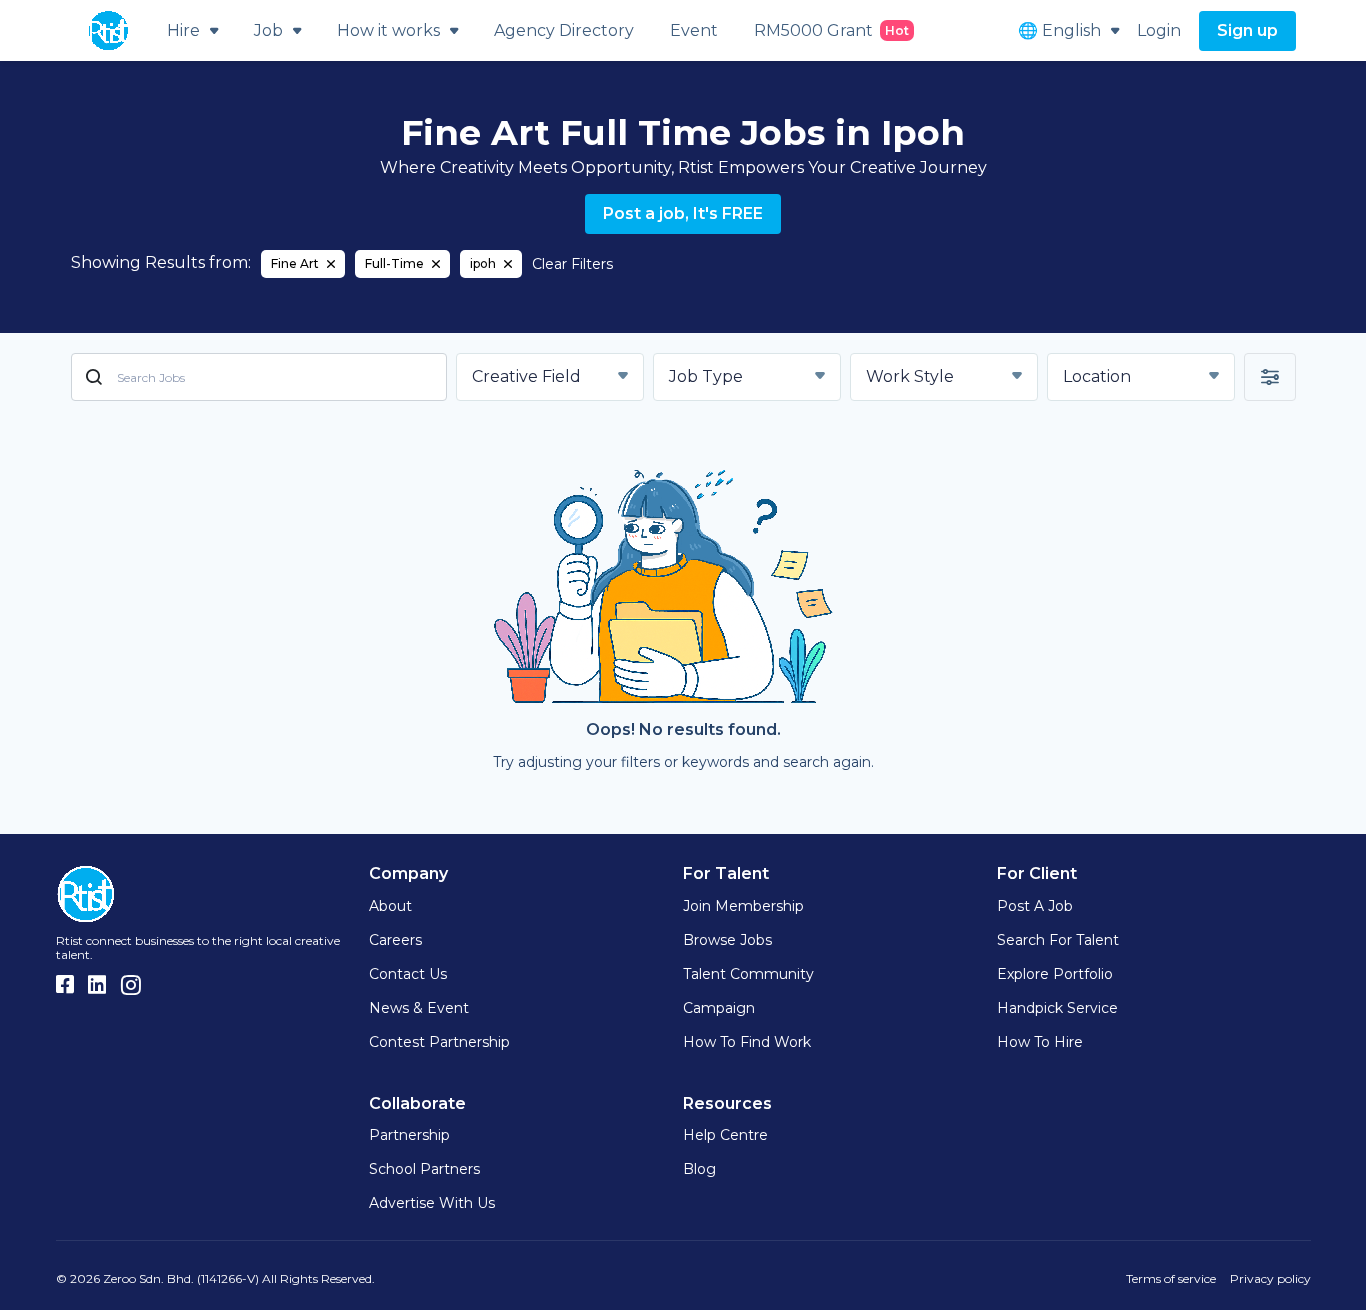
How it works (388, 30)
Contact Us (408, 974)
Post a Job (1035, 906)
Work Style (910, 376)
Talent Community (748, 974)
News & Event (419, 1008)
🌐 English (1059, 30)
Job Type (706, 376)
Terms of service (1171, 1278)
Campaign (719, 1008)
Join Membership (743, 906)
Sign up (1247, 30)
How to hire (1040, 1042)
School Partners (424, 1169)
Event (694, 30)
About (390, 906)
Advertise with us (432, 1203)
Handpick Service (1057, 1008)
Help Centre (725, 1135)
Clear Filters (572, 264)
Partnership (409, 1135)
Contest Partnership (439, 1042)
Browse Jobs (727, 940)
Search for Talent (1058, 940)
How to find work (747, 1042)
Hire (183, 30)
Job (268, 30)
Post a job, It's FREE (683, 213)
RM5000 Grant (831, 30)
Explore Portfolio (1055, 974)
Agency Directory (564, 30)
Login (1159, 30)
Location (1097, 376)
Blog (699, 1169)
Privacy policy (1270, 1278)
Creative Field (526, 376)
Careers (395, 940)
